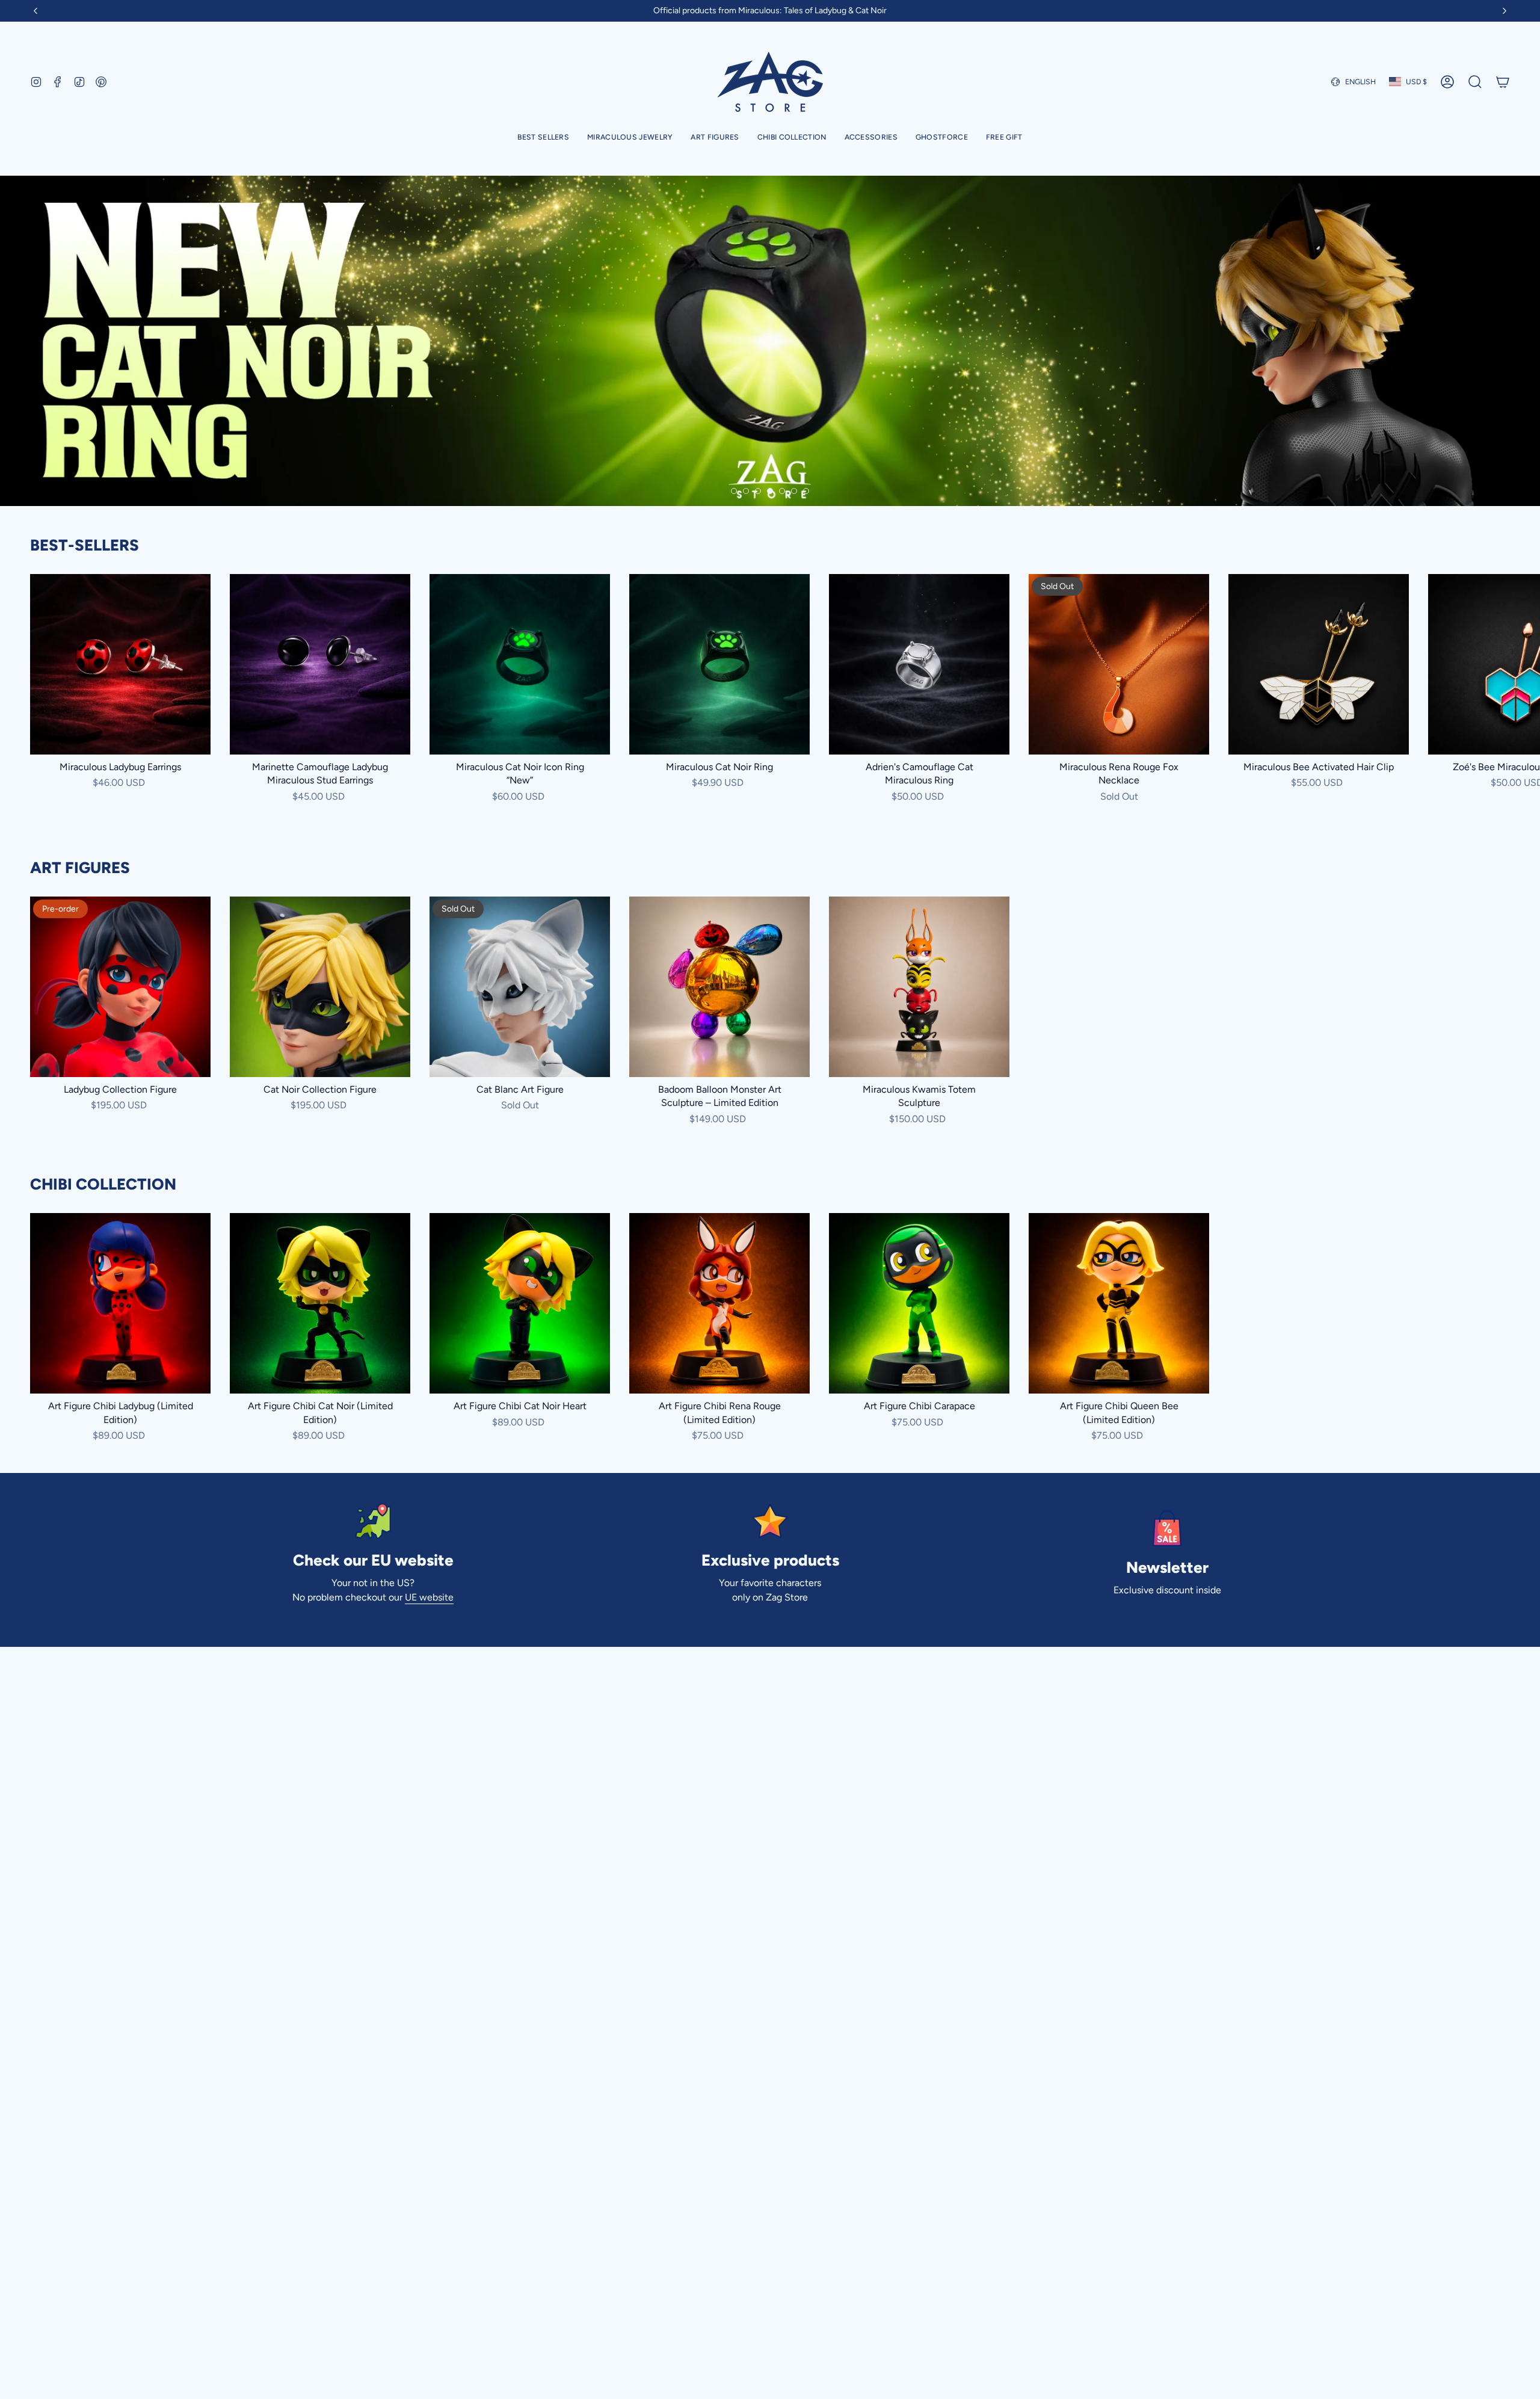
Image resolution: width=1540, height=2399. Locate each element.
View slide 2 (746, 491)
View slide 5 (782, 491)
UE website (429, 1597)
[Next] (1505, 11)
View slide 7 (806, 491)
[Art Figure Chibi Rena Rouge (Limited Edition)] (719, 1303)
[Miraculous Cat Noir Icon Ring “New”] (520, 664)
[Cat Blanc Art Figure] (520, 987)
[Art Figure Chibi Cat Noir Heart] (520, 1303)
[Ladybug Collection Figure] (120, 987)
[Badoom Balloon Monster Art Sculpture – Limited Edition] (719, 987)
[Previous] (35, 11)
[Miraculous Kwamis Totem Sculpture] (919, 987)
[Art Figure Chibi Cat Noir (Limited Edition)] (320, 1303)
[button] (630, 138)
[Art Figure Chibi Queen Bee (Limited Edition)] (1119, 1303)
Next (1522, 664)
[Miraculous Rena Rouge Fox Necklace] (1119, 664)
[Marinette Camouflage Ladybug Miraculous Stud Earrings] (320, 664)
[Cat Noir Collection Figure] (320, 987)
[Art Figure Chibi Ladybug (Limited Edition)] (120, 1303)
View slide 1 (734, 491)
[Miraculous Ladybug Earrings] (120, 664)
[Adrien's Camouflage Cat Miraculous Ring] (919, 664)
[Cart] (1503, 82)
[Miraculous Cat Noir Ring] (719, 664)
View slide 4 (770, 491)
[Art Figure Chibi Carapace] (919, 1303)
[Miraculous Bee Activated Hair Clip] (1319, 664)
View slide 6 (794, 491)
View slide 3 (758, 491)
